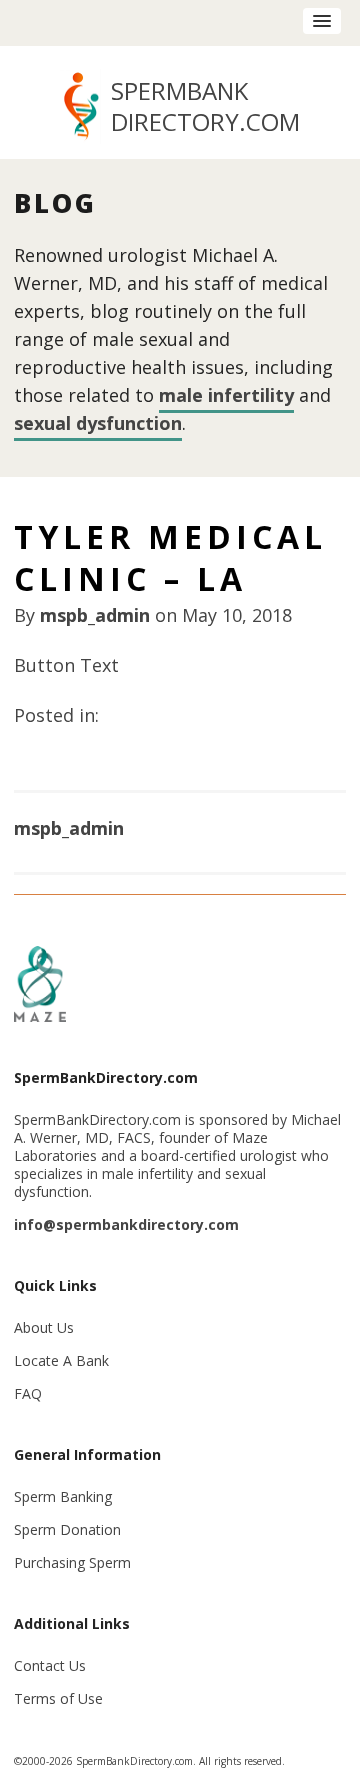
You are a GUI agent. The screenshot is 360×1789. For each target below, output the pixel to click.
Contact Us (50, 1665)
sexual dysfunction (98, 423)
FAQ (28, 1393)
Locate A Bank (61, 1360)
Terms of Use (58, 1698)
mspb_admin (95, 615)
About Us (44, 1327)
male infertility (226, 395)
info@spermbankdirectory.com (126, 1224)
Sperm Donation (67, 1529)
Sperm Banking (63, 1496)
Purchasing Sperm (72, 1562)
